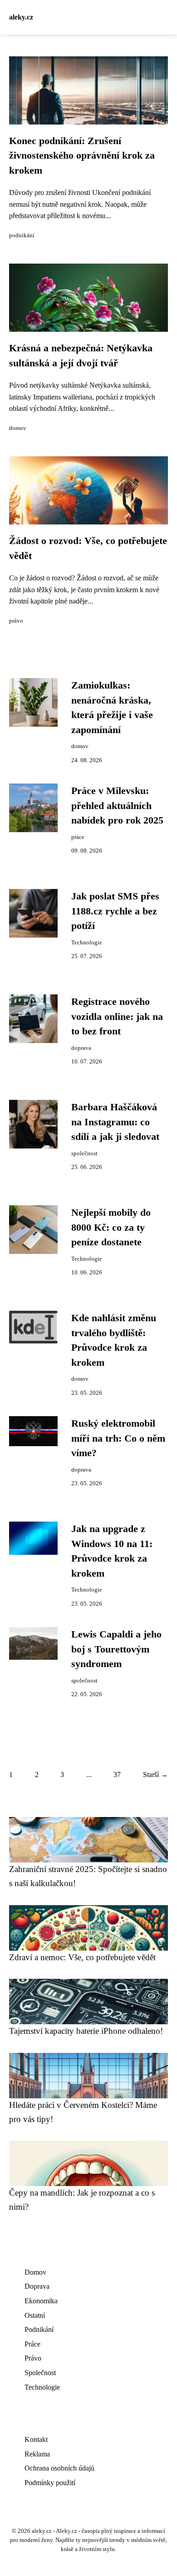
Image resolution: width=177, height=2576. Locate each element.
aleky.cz (21, 17)
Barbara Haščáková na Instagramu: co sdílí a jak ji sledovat (115, 1122)
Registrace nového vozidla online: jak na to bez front (117, 1016)
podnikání (22, 235)
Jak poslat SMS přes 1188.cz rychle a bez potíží (115, 911)
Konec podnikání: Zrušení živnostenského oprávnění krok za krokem (82, 156)
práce (78, 837)
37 (117, 1775)
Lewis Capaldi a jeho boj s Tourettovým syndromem (116, 1649)
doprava (81, 1048)
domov (18, 428)
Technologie (87, 943)
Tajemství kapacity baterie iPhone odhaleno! (86, 2031)
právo (16, 621)
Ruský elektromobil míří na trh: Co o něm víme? (118, 1438)
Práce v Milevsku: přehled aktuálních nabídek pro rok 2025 (117, 806)
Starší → (155, 1775)
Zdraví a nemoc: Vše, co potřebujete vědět (82, 1957)
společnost (84, 1153)
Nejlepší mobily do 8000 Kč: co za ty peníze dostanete (111, 1227)
